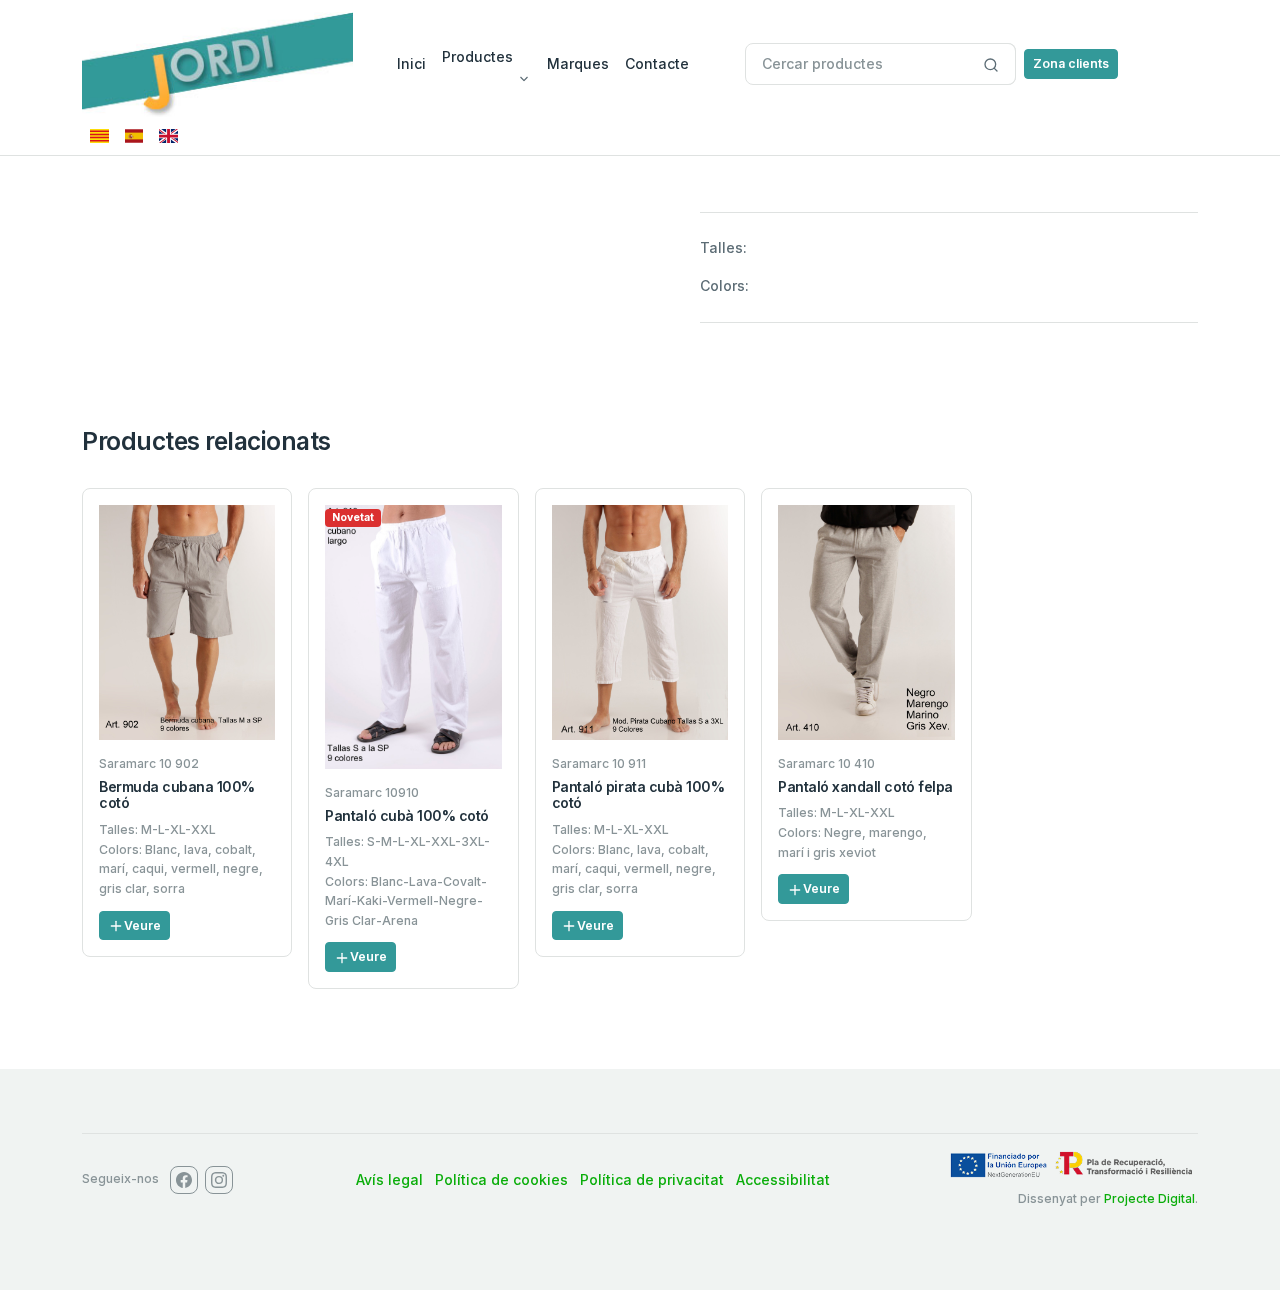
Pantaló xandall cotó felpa (865, 786)
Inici (411, 63)
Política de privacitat (652, 1179)
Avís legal (389, 1179)
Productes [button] (477, 56)
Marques (578, 63)
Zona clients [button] (1071, 63)
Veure (142, 925)
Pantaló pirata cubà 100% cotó (638, 795)
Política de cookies (501, 1179)
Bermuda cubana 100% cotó (177, 795)
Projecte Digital (1149, 1198)
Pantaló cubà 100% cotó (406, 815)
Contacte (657, 63)
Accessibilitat (783, 1179)
